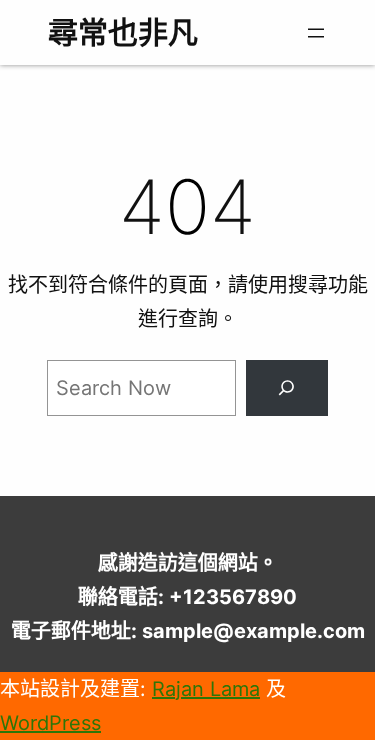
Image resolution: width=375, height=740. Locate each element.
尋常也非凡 (123, 32)
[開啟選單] (316, 33)
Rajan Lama (206, 689)
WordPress (50, 723)
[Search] (287, 388)
